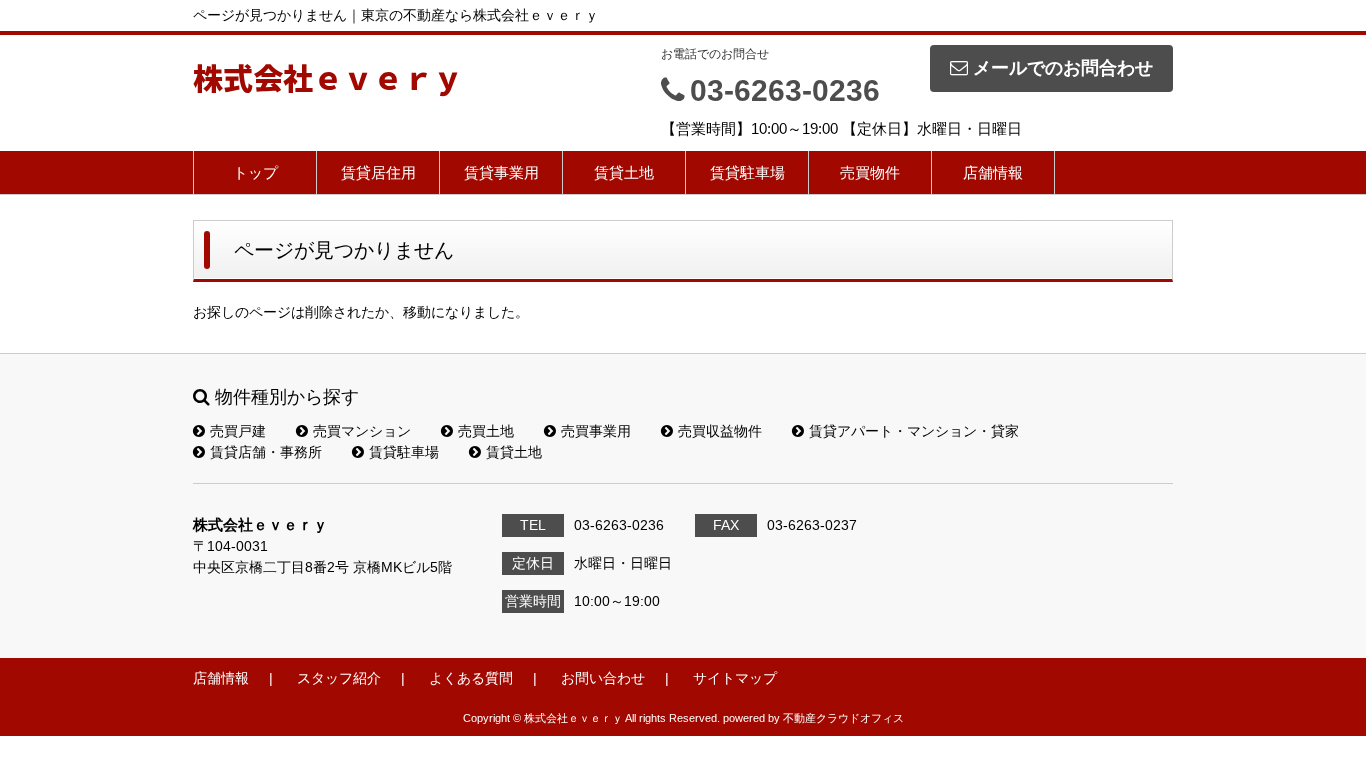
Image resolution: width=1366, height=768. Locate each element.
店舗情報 (993, 172)
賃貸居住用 (378, 172)
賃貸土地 (624, 172)
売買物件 (870, 172)
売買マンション (362, 431)
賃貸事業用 (501, 172)
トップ (255, 172)
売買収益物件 (720, 431)
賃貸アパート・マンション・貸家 (914, 431)
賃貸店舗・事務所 (266, 452)
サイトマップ (735, 678)
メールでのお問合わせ (1063, 68)
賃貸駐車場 (747, 172)
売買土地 (486, 431)
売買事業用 (596, 431)
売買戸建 (238, 431)
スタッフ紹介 (339, 678)
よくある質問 (471, 678)
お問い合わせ (603, 678)
